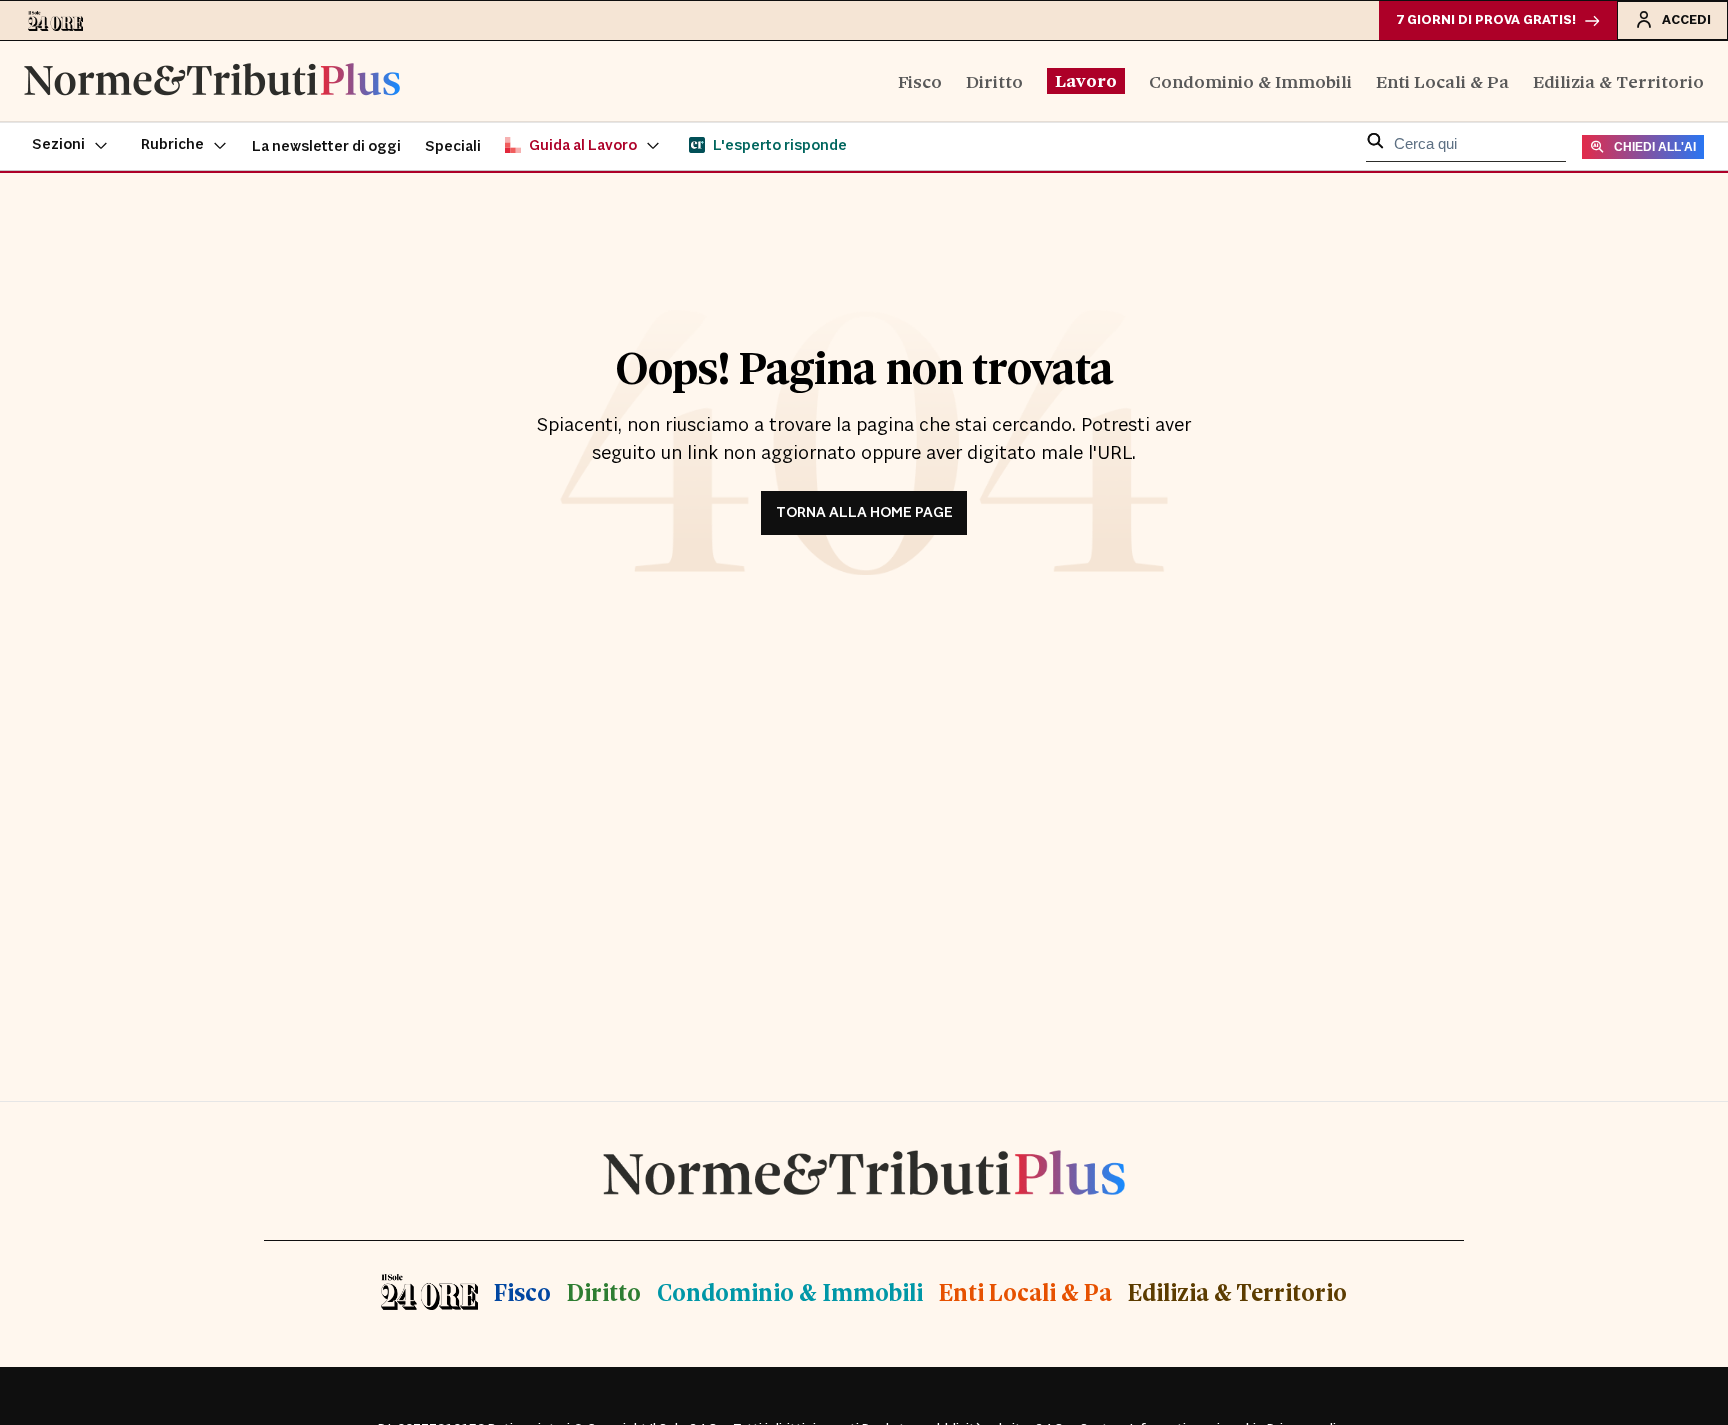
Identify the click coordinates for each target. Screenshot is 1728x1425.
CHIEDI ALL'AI (1655, 147)
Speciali (453, 146)
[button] (70, 146)
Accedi (1686, 20)
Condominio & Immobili (1250, 80)
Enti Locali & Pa (1442, 80)
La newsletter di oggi (326, 146)
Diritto (994, 80)
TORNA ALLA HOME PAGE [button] (864, 512)
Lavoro (1086, 80)
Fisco (920, 80)
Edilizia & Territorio (1618, 80)
